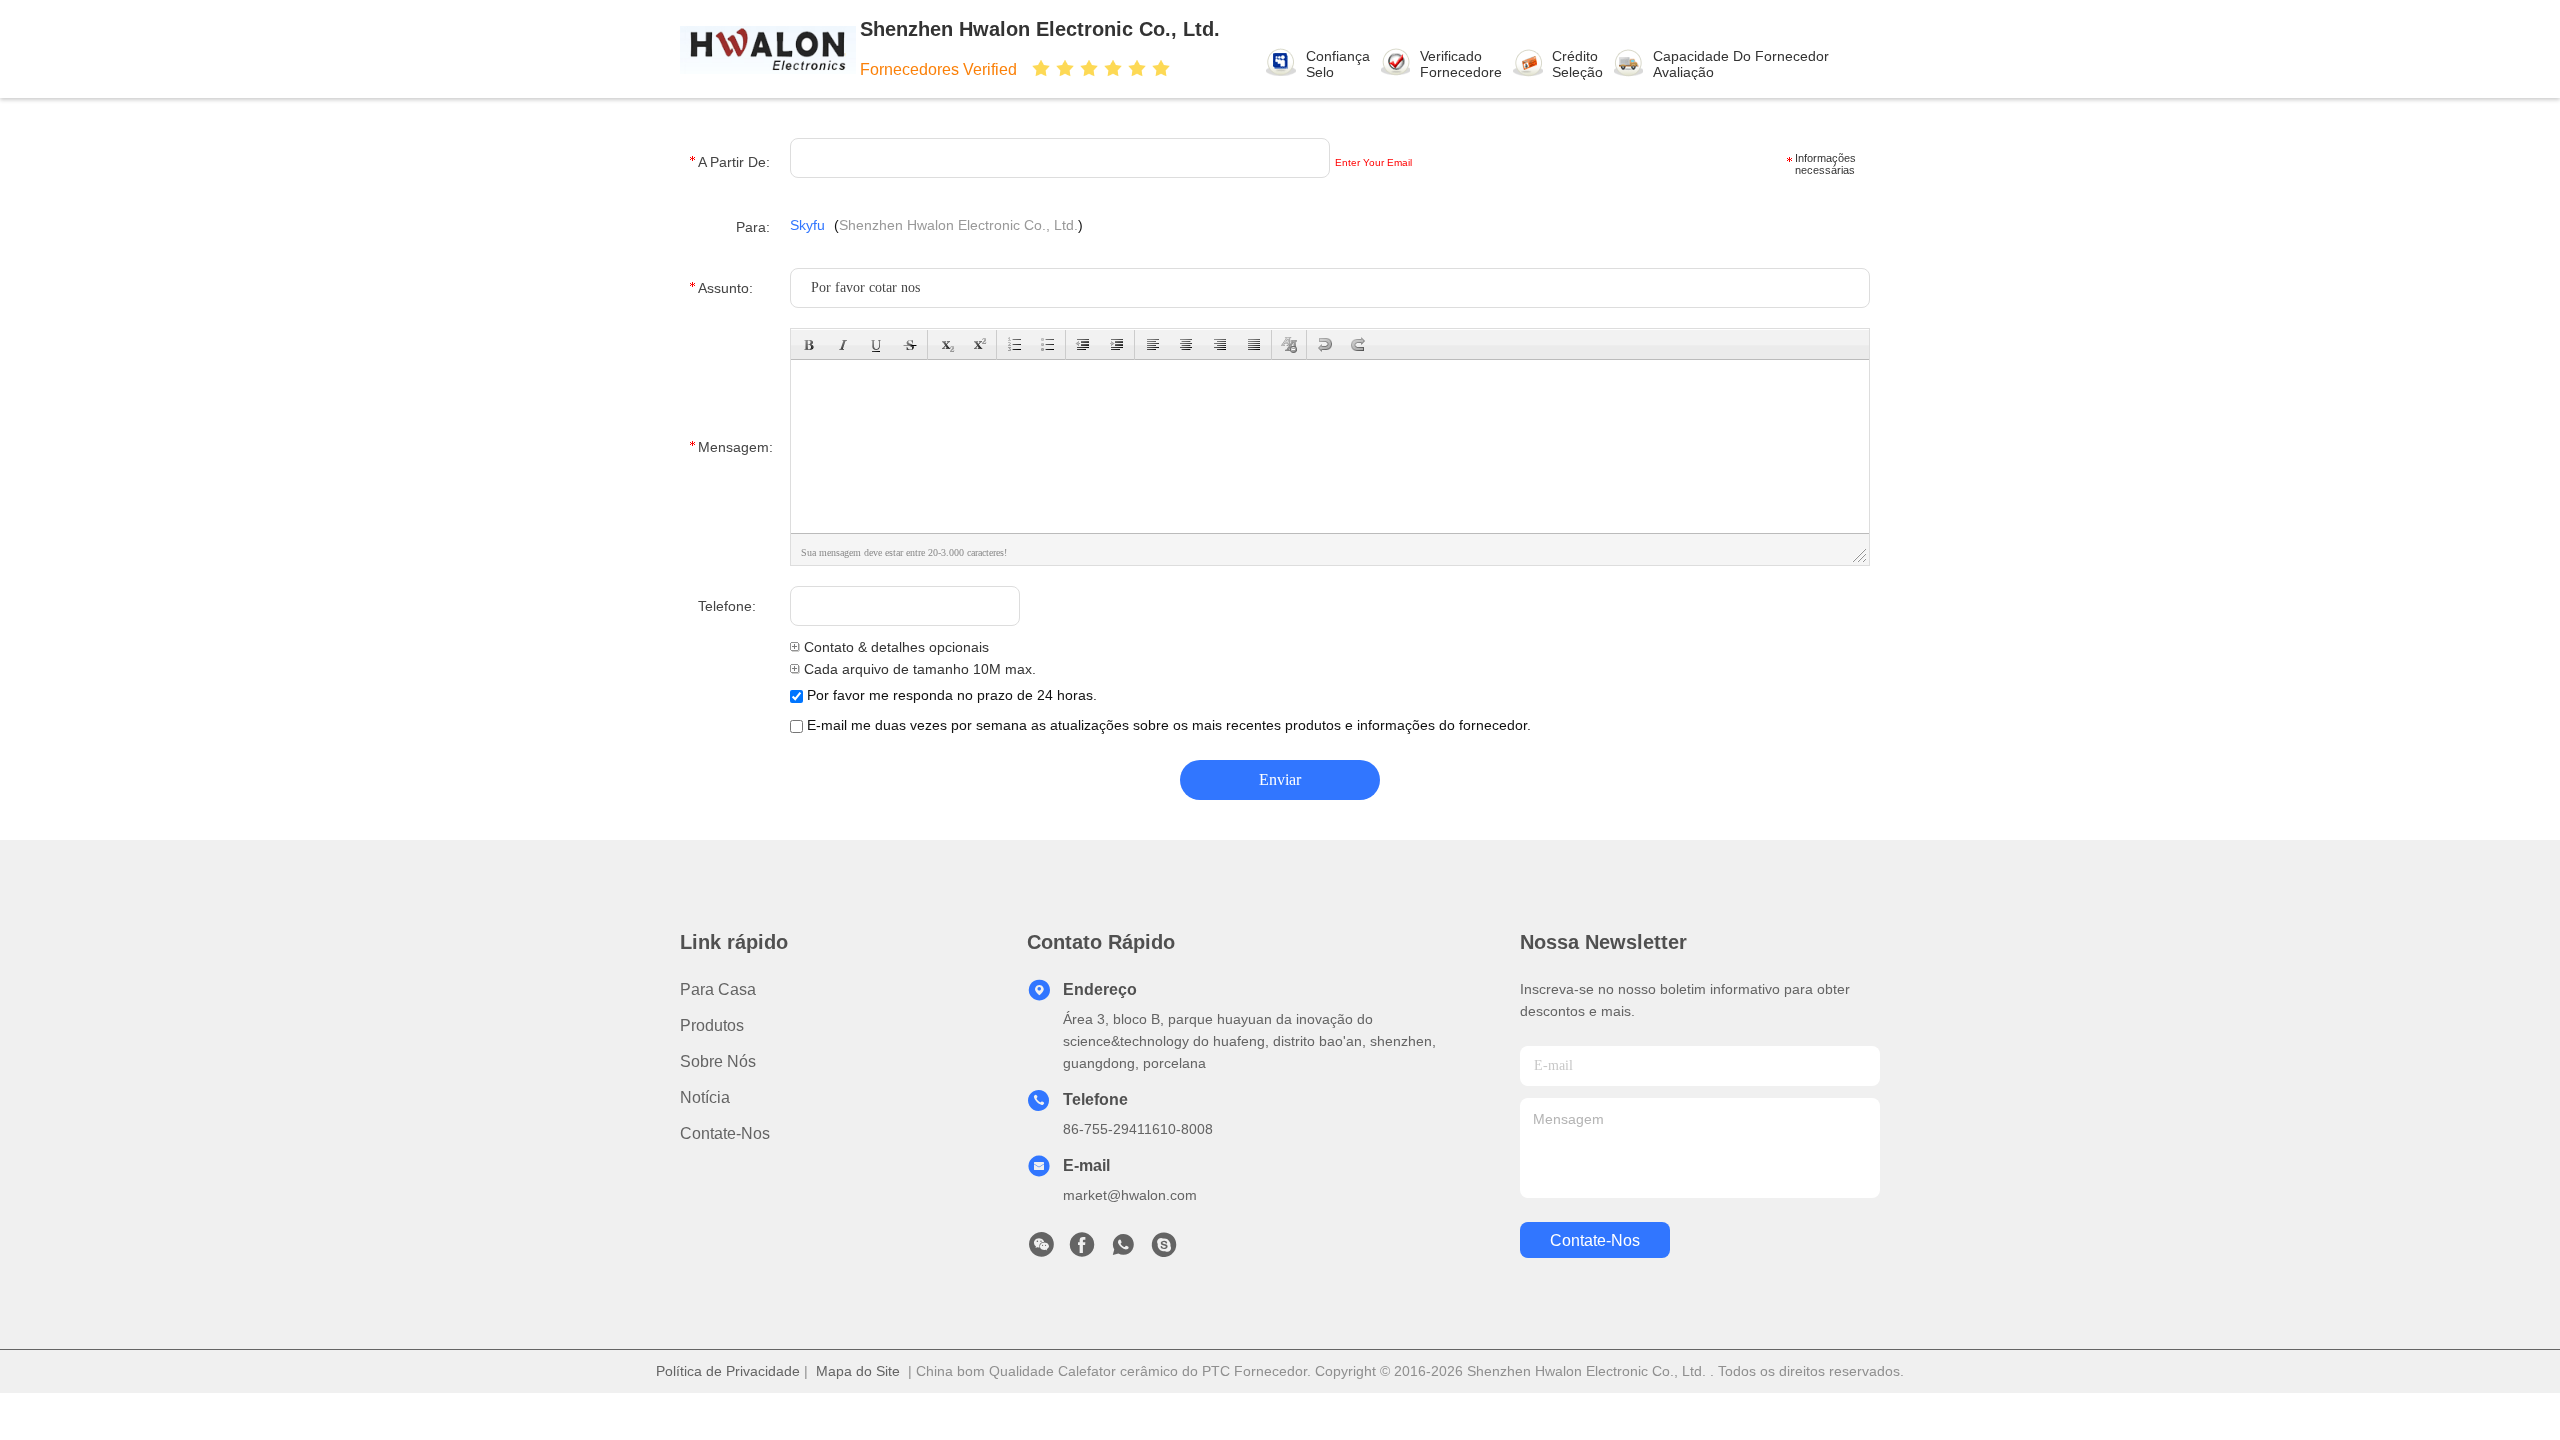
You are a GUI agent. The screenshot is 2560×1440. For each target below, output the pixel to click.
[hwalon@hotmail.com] (1164, 1250)
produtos (712, 1025)
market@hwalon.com (1130, 1195)
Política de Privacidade (728, 1371)
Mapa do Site (858, 1371)
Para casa (718, 989)
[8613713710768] (1123, 1250)
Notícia (705, 1097)
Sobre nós (718, 1061)
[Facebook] (1082, 1250)
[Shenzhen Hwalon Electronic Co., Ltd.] (768, 49)
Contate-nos (725, 1133)
